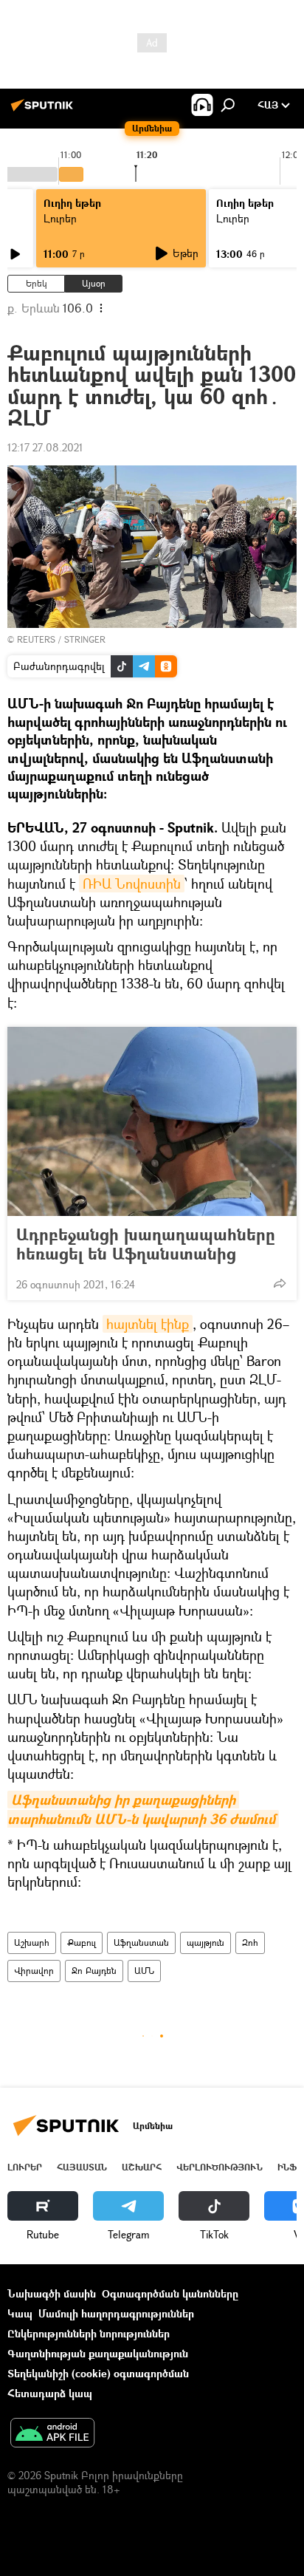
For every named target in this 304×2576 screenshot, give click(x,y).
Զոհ (250, 1943)
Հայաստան (82, 2167)
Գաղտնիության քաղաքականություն (98, 2353)
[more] (280, 1283)
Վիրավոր (34, 1971)
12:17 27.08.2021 (45, 447)
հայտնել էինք (148, 1324)
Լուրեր (60, 218)
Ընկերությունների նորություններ (89, 2333)
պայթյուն (205, 1943)
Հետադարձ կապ (50, 2393)
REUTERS (36, 639)
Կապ (20, 2313)
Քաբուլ (82, 1943)
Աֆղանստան (141, 1943)
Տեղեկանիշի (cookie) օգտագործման (98, 2373)
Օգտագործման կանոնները (170, 2293)
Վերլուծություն (220, 2167)
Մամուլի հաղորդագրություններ (116, 2313)
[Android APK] (52, 2434)
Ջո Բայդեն (94, 1971)
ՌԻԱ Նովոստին (132, 884)
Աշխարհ (32, 1943)
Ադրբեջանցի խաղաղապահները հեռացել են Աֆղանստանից (146, 1244)
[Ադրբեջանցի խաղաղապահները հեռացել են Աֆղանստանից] (152, 1121)
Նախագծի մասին (52, 2293)
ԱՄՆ (144, 1971)
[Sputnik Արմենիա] (44, 110)
